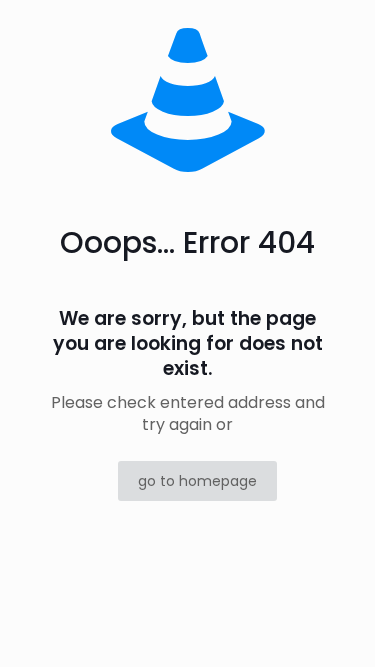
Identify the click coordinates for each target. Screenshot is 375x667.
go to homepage (197, 481)
